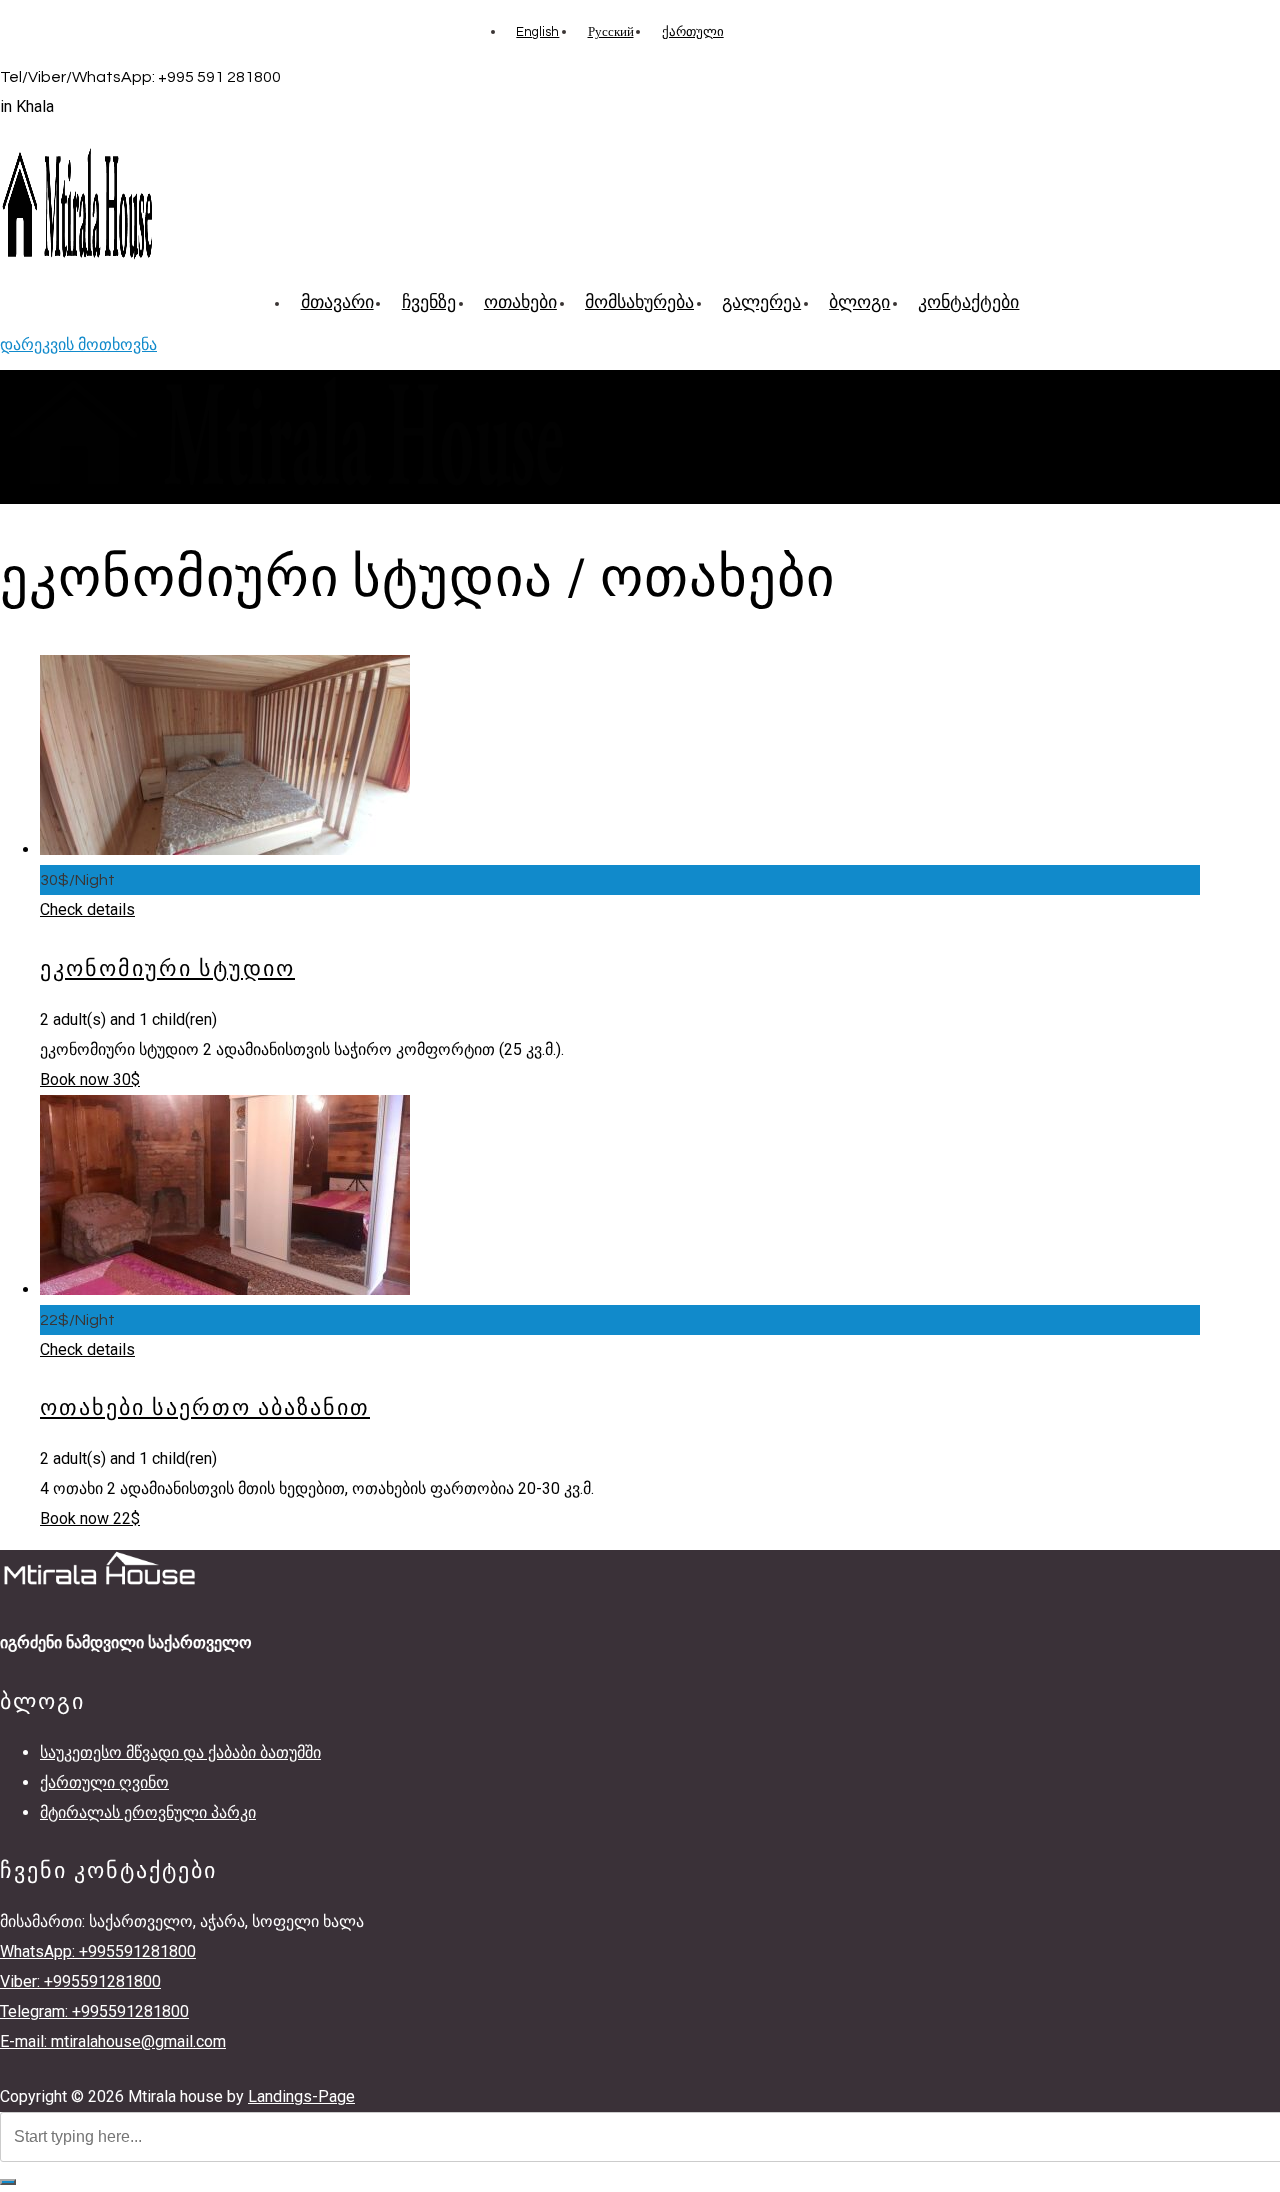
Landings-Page (301, 2096)
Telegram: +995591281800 (94, 2011)
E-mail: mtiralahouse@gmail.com (113, 2041)
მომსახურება (639, 302)
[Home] (285, 488)
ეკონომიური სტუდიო (167, 969)
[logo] (77, 260)
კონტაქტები (968, 302)
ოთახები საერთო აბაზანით (205, 1408)
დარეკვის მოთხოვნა (78, 344)
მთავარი (337, 302)
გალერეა (761, 302)
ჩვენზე (429, 302)
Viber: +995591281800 (80, 1981)
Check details (87, 909)
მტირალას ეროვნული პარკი (148, 1812)
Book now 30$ (90, 1079)
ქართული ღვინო (104, 1782)
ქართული (693, 32)
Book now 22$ (90, 1518)
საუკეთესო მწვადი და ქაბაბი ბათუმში (180, 1752)
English (537, 32)
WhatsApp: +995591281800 (98, 1951)
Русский (611, 32)
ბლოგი (859, 302)
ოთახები (520, 302)
